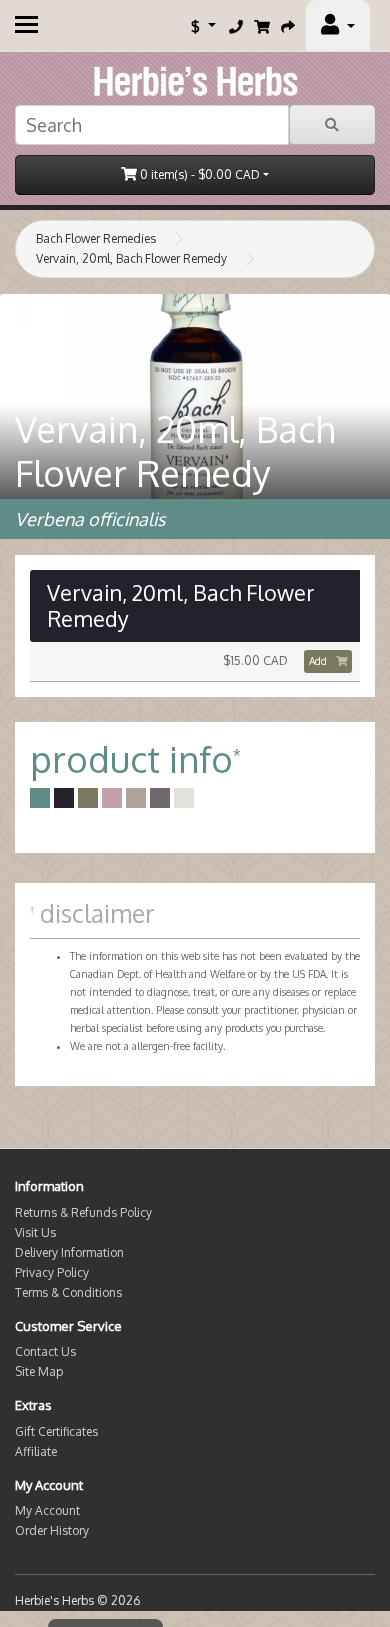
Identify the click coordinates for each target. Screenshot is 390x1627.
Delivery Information (69, 1252)
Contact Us (45, 1351)
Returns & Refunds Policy (83, 1212)
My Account (47, 1510)
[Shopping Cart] (262, 26)
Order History (52, 1530)
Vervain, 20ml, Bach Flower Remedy (131, 258)
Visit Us (35, 1232)
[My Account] (338, 26)
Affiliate (36, 1451)
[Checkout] (288, 26)
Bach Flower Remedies (96, 238)
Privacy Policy (52, 1272)
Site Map (39, 1371)
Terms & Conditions (68, 1292)
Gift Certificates (56, 1431)
